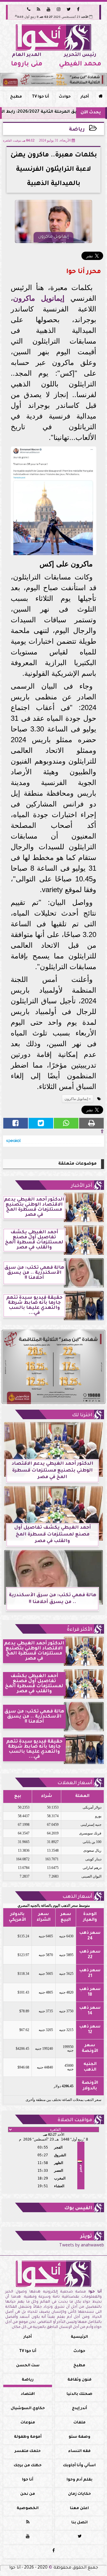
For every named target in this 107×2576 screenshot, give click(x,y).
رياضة (77, 130)
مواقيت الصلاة (75, 2120)
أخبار (85, 97)
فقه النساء (79, 2451)
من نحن (28, 2494)
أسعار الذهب (77, 1897)
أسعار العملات (75, 1783)
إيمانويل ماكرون (39, 298)
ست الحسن (28, 2366)
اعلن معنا (79, 2508)
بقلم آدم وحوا (80, 2480)
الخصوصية (28, 2508)
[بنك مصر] (53, 80)
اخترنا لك (82, 1415)
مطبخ (16, 97)
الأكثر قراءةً (80, 1630)
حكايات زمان (80, 2494)
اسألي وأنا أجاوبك (79, 2466)
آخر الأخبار (82, 1186)
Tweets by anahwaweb (82, 2246)
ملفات (80, 2423)
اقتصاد (28, 2394)
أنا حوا (28, 2480)
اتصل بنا (80, 2523)
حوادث (65, 97)
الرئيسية (79, 2337)
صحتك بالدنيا (80, 2394)
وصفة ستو (80, 2437)
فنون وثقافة (80, 2380)
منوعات (28, 2423)
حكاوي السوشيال (28, 2409)
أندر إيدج (80, 2409)
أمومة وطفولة (28, 2437)
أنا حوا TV (40, 97)
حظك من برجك (28, 2466)
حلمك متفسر (28, 2451)
